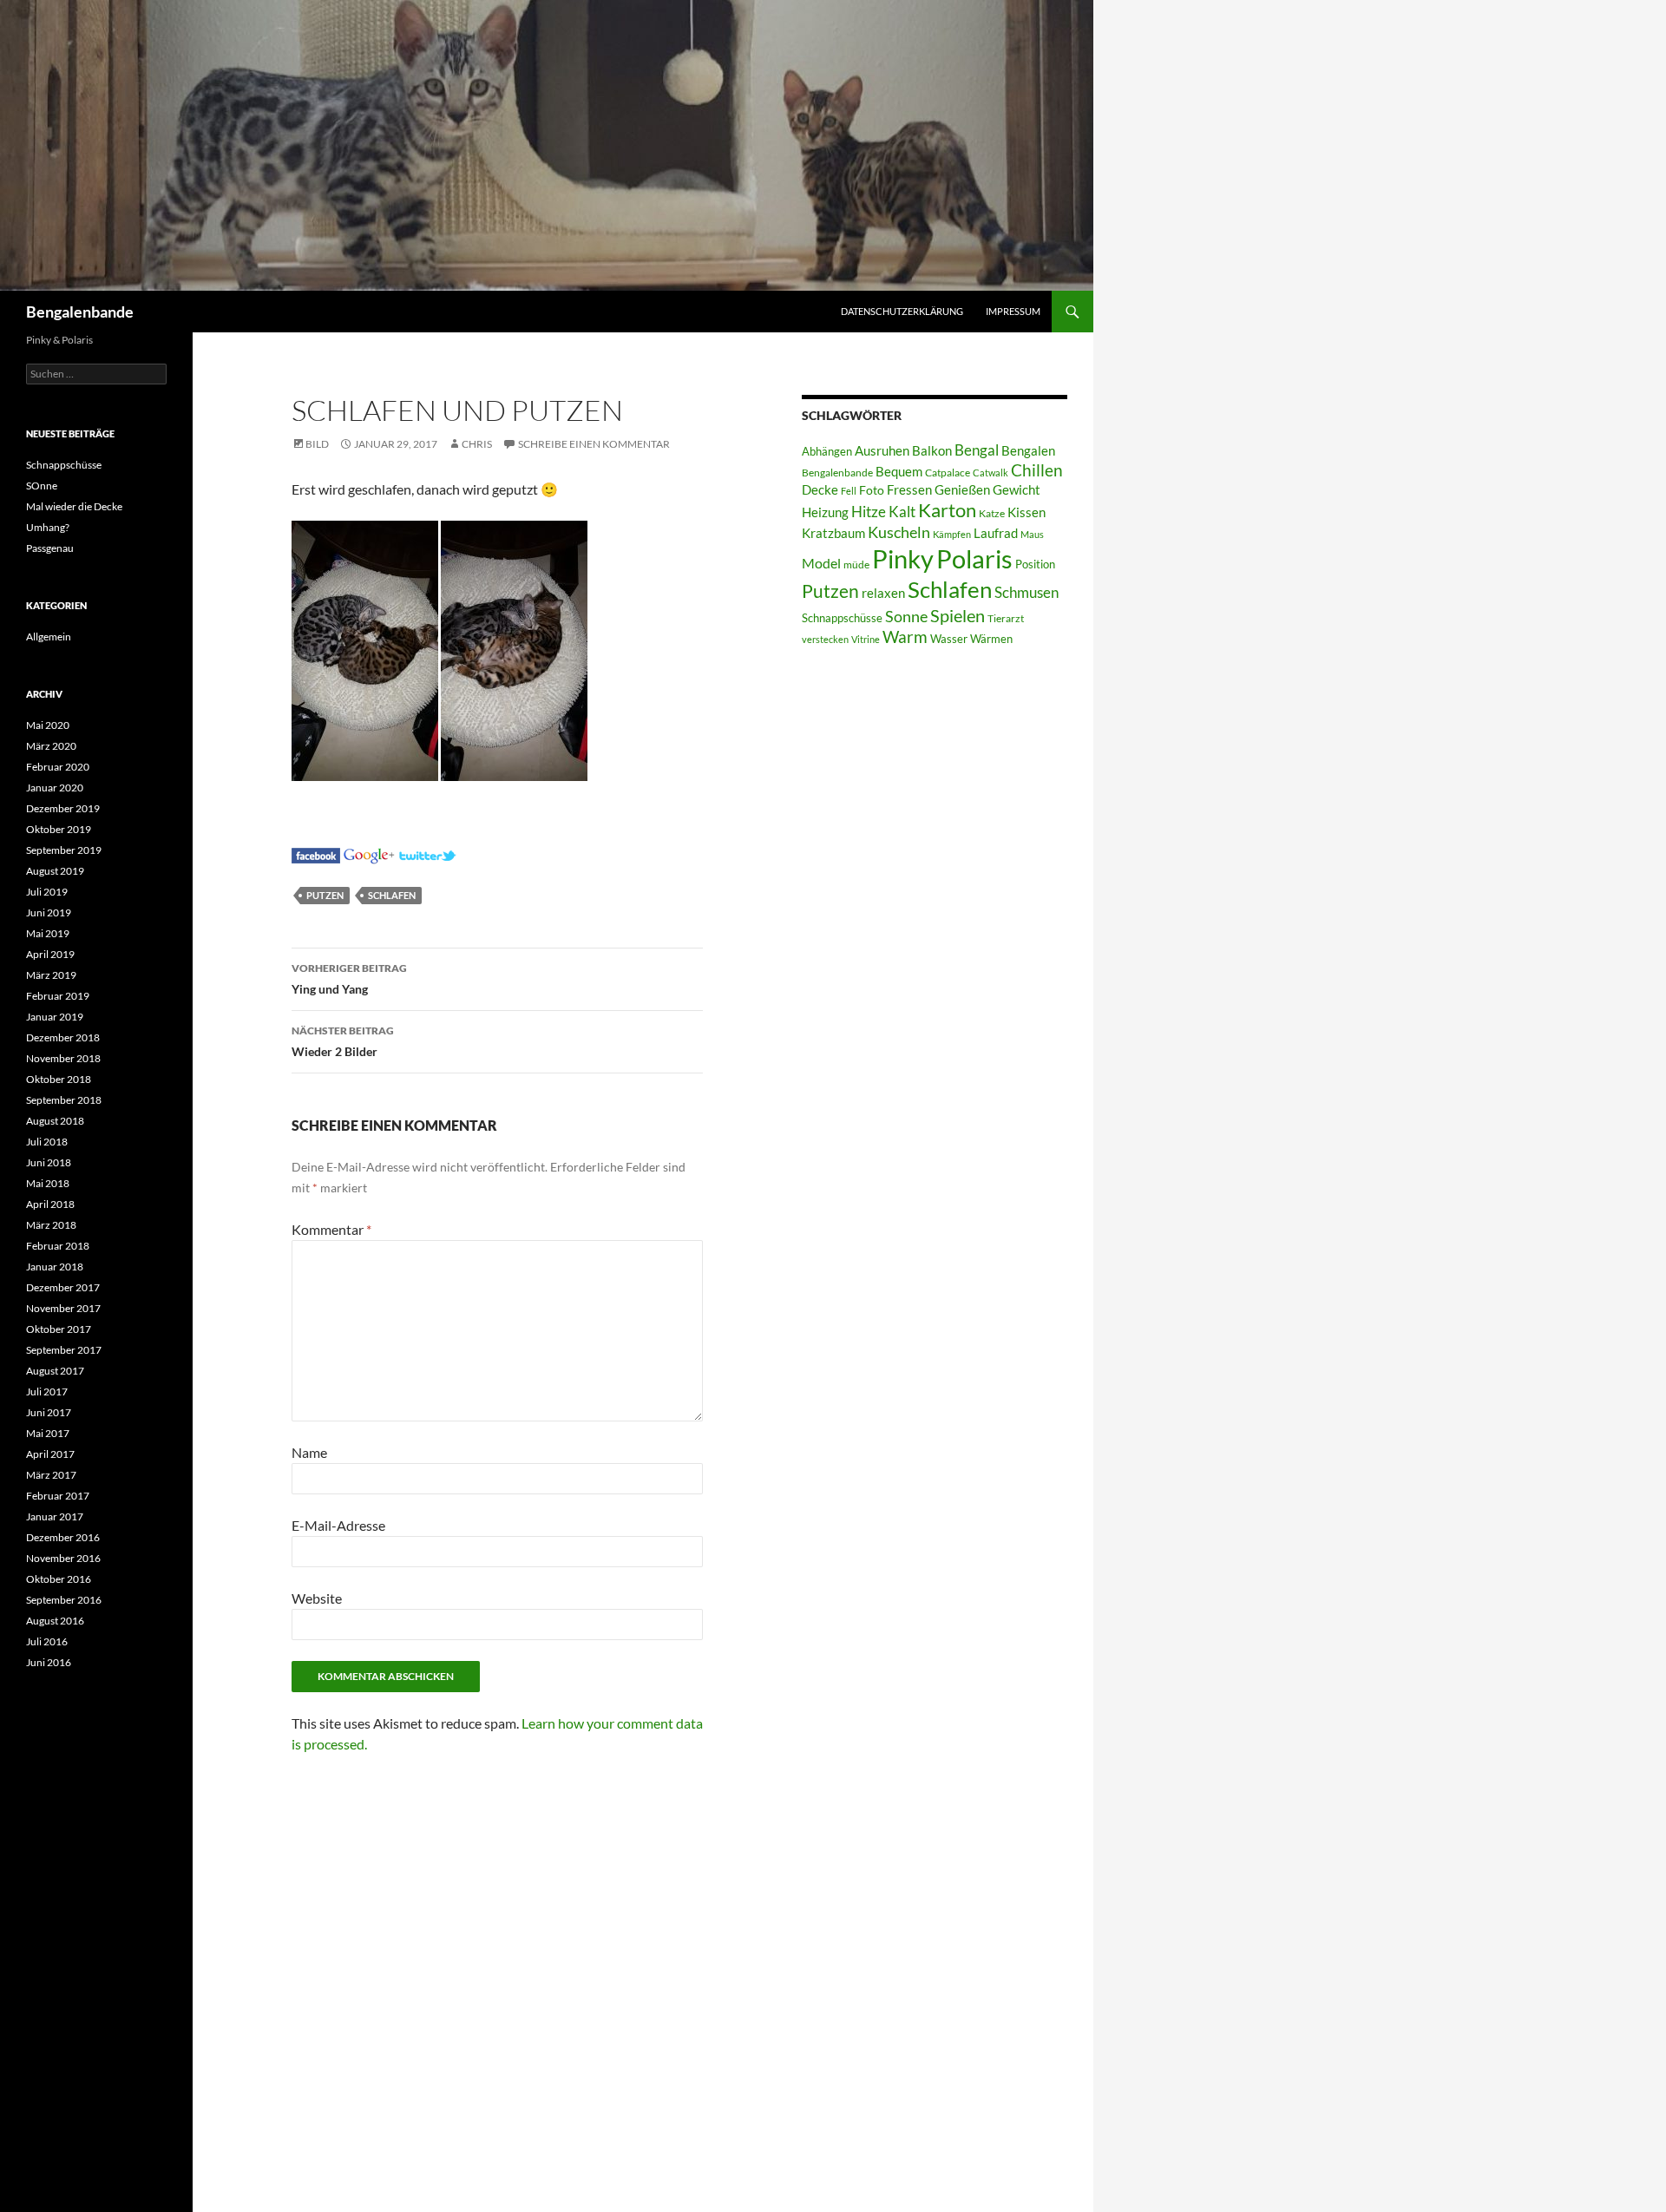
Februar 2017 (58, 1496)
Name (309, 1452)
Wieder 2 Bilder (343, 1041)
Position (1035, 564)
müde (856, 564)
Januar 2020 (55, 788)
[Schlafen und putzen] (316, 853)
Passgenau (50, 548)
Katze (992, 513)
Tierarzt (1006, 618)
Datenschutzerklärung (902, 311)
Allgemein (49, 637)
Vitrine (866, 639)
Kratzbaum (833, 533)
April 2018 (50, 1204)
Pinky (903, 558)
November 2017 (63, 1308)
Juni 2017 (49, 1412)
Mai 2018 (48, 1183)
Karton (947, 510)
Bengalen (1028, 451)
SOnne (42, 486)
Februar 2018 (58, 1246)
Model (821, 563)
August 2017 (55, 1371)
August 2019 (55, 871)
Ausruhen (882, 450)
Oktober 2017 (59, 1329)
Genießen (962, 490)
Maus (1032, 534)
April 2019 (50, 954)
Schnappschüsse (842, 618)
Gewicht (1017, 489)
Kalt (902, 512)
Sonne (906, 616)
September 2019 (64, 850)
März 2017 (51, 1475)
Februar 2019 (58, 996)
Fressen (909, 489)
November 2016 (63, 1558)
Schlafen (392, 895)
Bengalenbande (80, 312)
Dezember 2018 (63, 1037)
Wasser (949, 639)
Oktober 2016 (59, 1579)
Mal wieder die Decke (74, 506)
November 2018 (63, 1058)
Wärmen (991, 639)
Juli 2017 (47, 1392)
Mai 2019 (48, 933)
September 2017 (64, 1350)
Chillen (1037, 470)
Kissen (1026, 512)
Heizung (825, 512)
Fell (849, 491)
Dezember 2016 (63, 1537)
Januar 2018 (55, 1267)
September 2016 (64, 1600)
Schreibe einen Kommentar (594, 444)
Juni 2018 (49, 1162)
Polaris (974, 558)
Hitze (869, 512)
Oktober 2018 (59, 1079)
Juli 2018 (47, 1142)
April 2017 (50, 1454)
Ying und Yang (349, 979)
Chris (477, 444)
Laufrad (996, 533)
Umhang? (48, 527)
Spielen (958, 615)
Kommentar (331, 1229)
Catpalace (948, 473)
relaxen (883, 593)
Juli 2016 (47, 1641)
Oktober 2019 (59, 829)
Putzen (325, 895)
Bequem (899, 472)
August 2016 (55, 1621)
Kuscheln (899, 532)
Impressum (1013, 311)
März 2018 (51, 1225)
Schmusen (1026, 593)
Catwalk (990, 473)
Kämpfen (952, 534)
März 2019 (51, 975)
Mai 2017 (48, 1433)
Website (317, 1598)
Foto (872, 490)
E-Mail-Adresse (338, 1525)
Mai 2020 (48, 725)
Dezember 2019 (63, 808)
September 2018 (64, 1100)
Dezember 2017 (63, 1287)
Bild (317, 444)
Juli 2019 (47, 892)
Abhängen (827, 451)
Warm (905, 637)
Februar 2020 (58, 767)
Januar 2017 (55, 1516)
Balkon (932, 451)
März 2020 (51, 746)
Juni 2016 (49, 1662)
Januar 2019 (55, 1017)
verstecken (825, 639)
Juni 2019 (49, 912)
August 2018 (55, 1121)
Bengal (977, 450)
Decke (820, 490)
